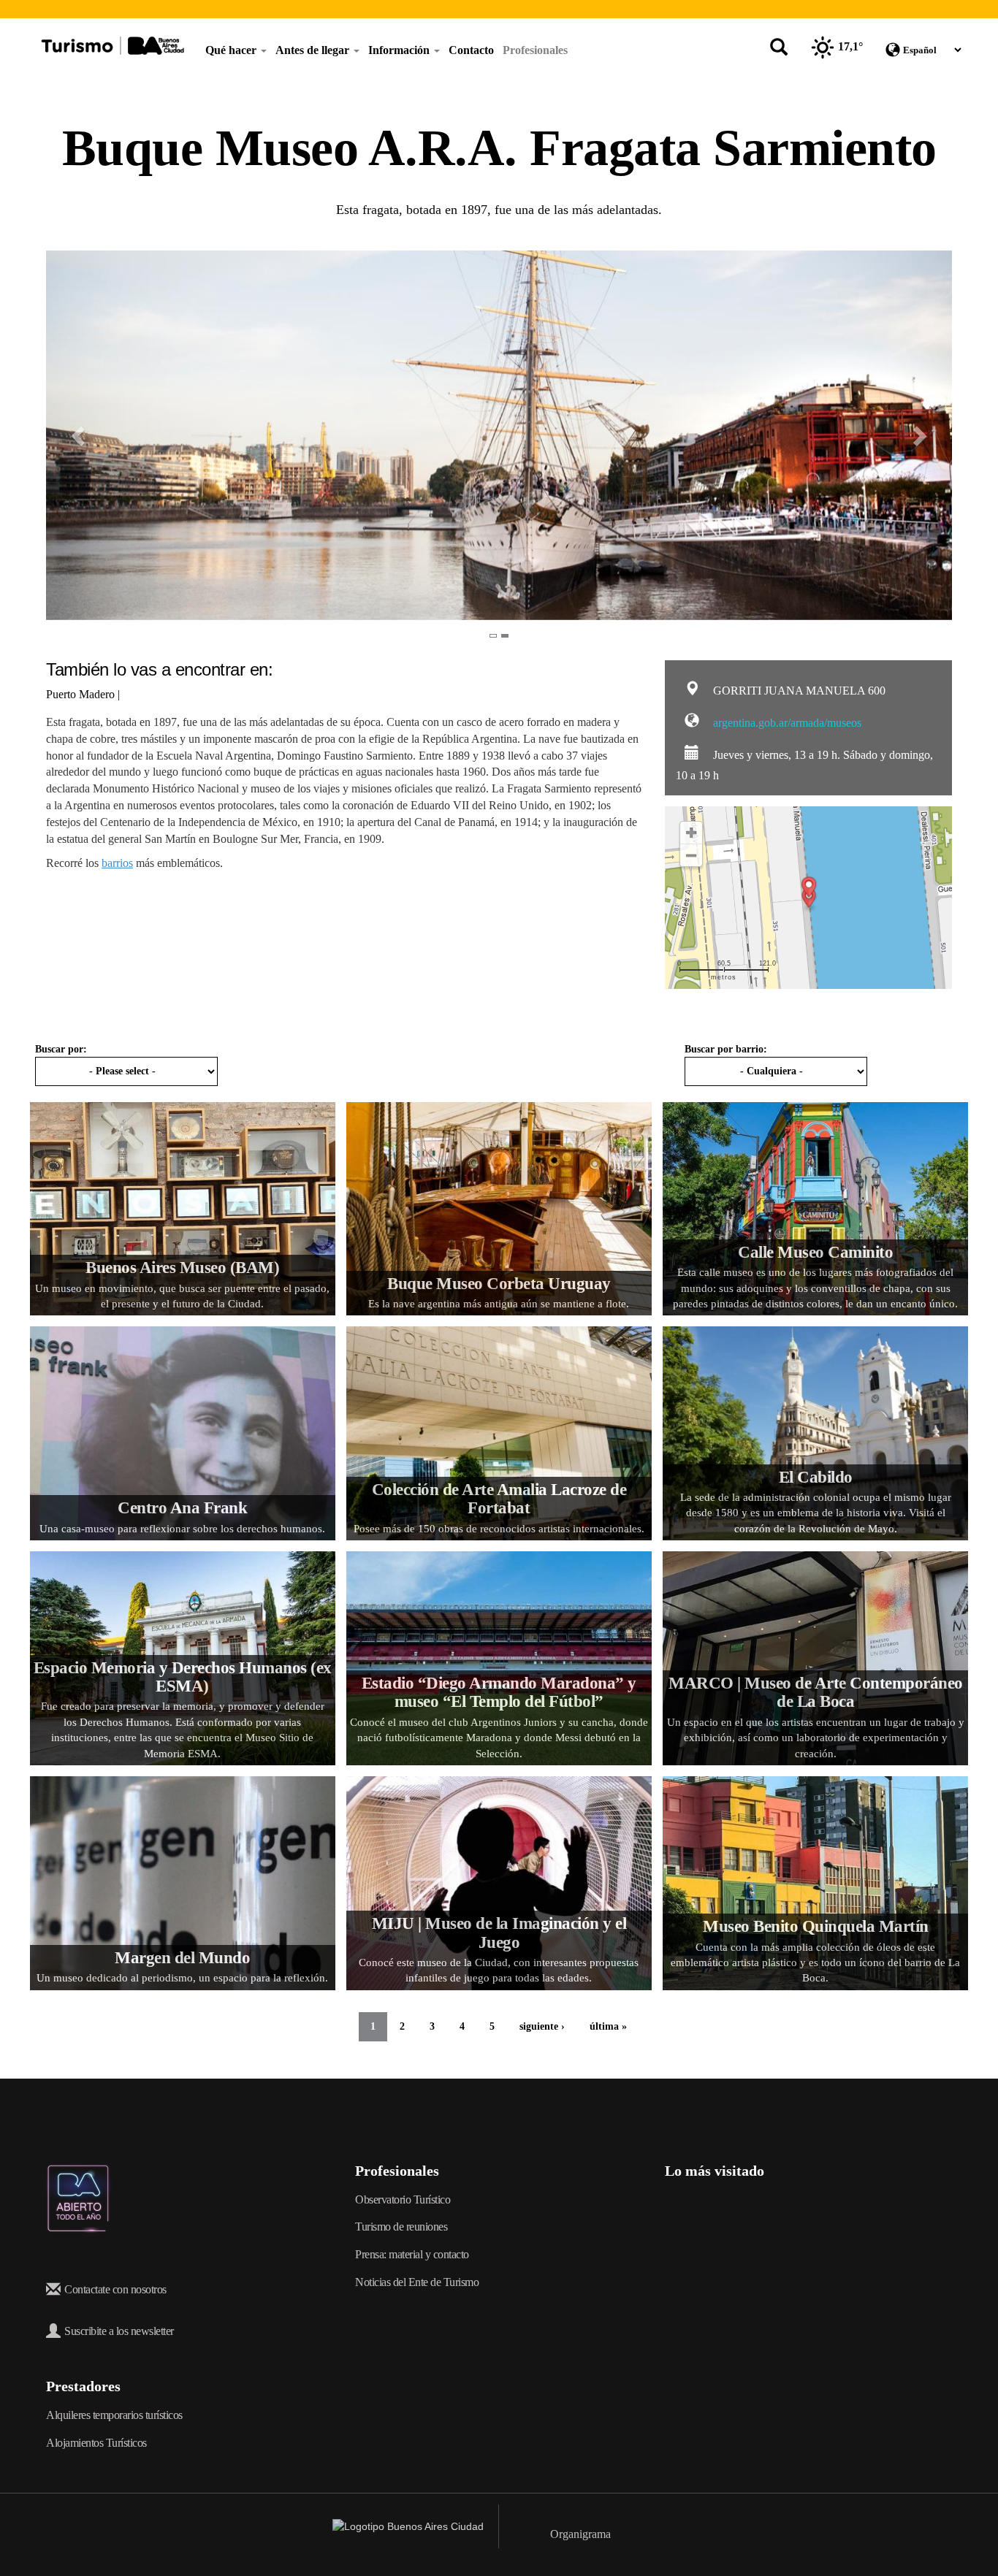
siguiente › (542, 2026)
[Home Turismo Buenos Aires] (113, 46)
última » (608, 2026)
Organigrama (580, 2534)
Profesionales (535, 50)
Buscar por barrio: (726, 1049)
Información (400, 50)
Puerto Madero (82, 694)
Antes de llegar (314, 50)
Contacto (471, 50)
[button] (69, 435)
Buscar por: (61, 1049)
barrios (117, 863)
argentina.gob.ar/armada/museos (786, 723)
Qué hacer (232, 50)
